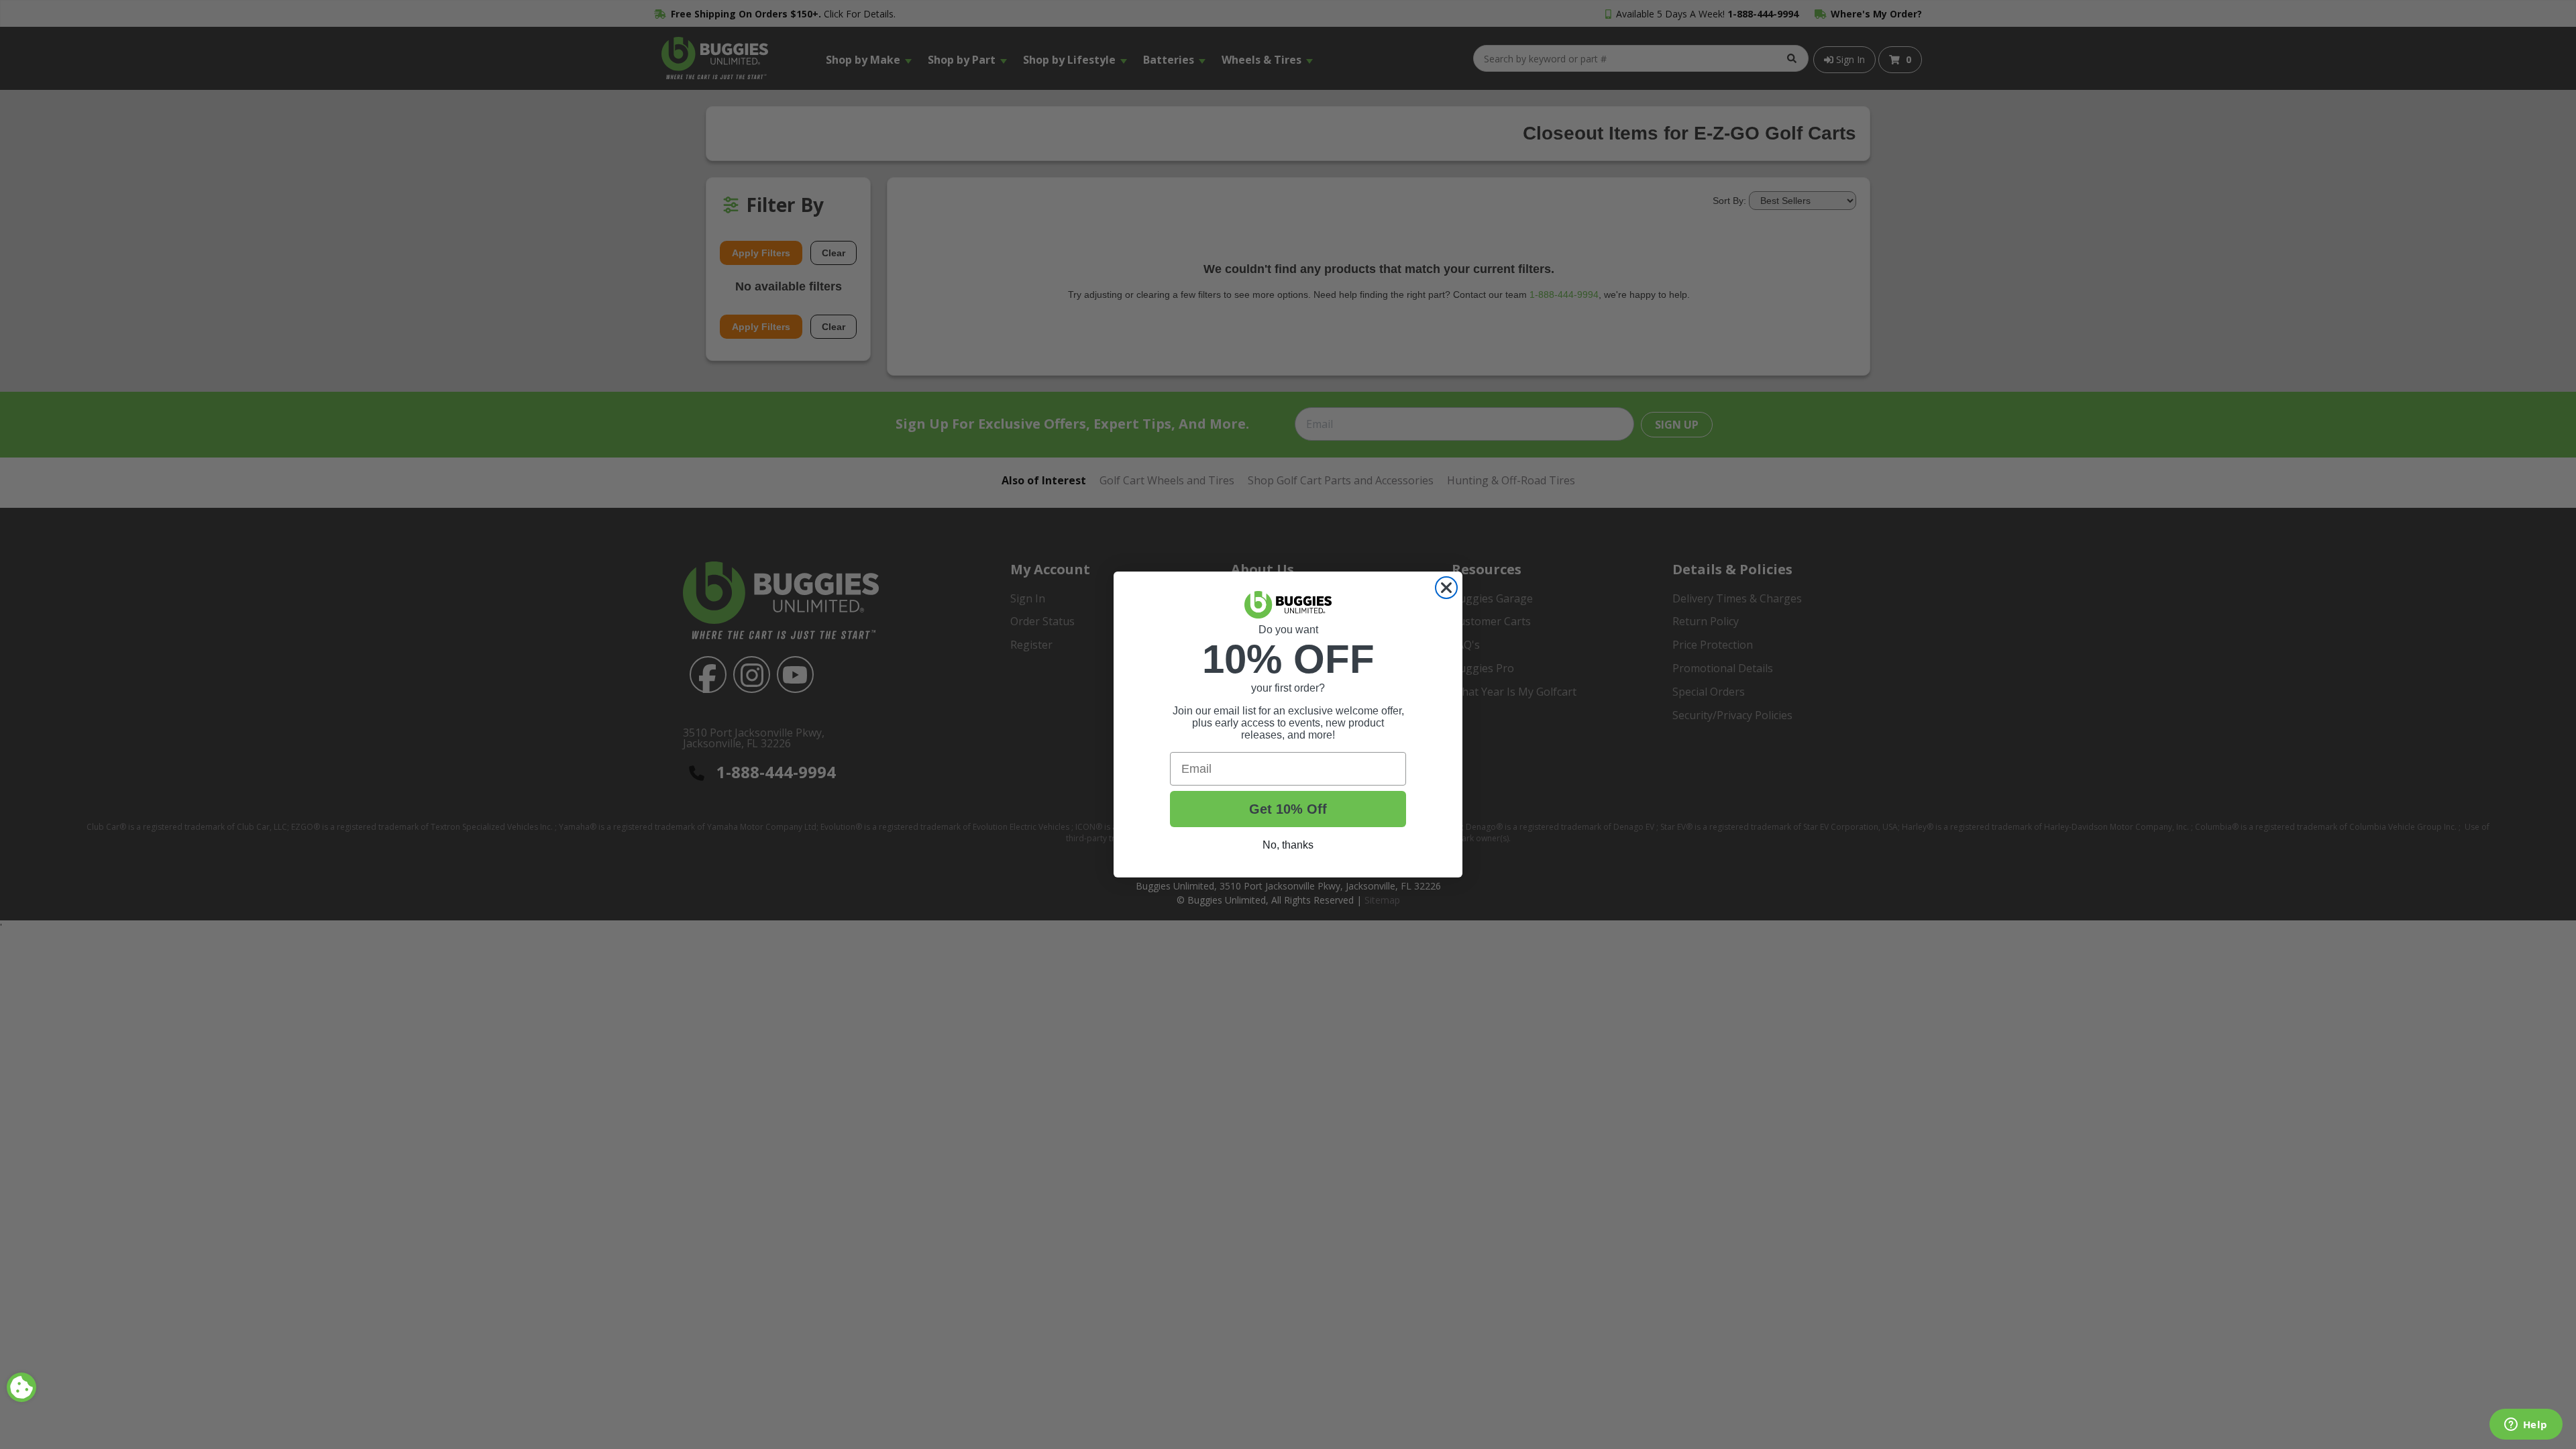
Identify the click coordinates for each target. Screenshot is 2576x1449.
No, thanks (1288, 845)
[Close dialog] (1446, 588)
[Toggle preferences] (21, 1387)
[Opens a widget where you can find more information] (2526, 1426)
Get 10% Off (1288, 809)
